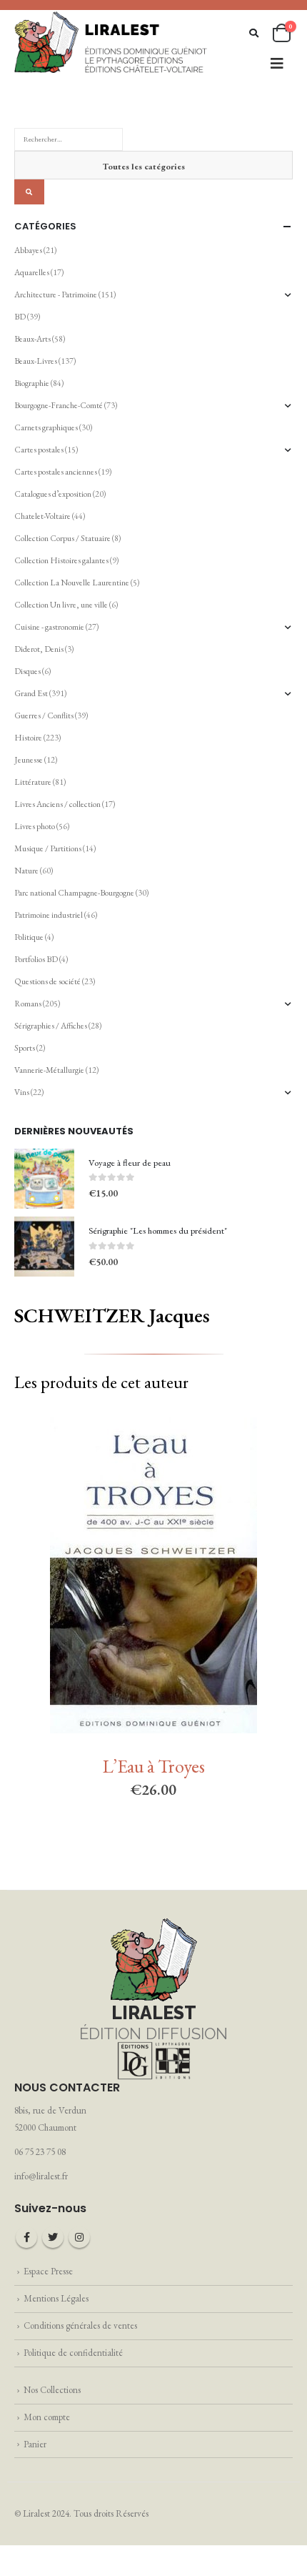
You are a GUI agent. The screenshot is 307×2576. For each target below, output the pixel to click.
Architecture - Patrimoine (56, 294)
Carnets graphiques (46, 427)
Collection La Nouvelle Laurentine (72, 583)
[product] (44, 1179)
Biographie (32, 383)
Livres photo (35, 826)
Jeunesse (29, 760)
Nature (26, 871)
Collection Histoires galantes (61, 560)
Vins (22, 1092)
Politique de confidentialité (73, 2353)
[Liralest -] (111, 41)
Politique (29, 937)
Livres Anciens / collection (57, 804)
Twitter (53, 2237)
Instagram (79, 2237)
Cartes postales (39, 450)
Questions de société (47, 981)
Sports (25, 1048)
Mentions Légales (56, 2298)
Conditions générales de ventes (80, 2325)
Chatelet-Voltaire (42, 516)
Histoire (28, 738)
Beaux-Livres (36, 361)
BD (20, 317)
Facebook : (26, 2237)
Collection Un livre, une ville (61, 605)
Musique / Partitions (48, 848)
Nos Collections (52, 2390)
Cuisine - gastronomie (49, 627)
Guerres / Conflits (44, 715)
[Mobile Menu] (277, 64)
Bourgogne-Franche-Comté (59, 405)
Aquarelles (32, 272)
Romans (28, 1004)
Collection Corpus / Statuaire (62, 538)
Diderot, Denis (39, 649)
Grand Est (31, 693)
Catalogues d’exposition (53, 494)
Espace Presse (48, 2271)
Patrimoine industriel (49, 915)
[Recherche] (29, 192)
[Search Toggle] (254, 33)
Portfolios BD (36, 959)
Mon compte (47, 2417)
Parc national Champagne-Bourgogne (74, 893)
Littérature (33, 782)
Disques (27, 671)
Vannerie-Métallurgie (49, 1070)
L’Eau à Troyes (154, 1766)
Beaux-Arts (32, 339)
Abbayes (28, 250)
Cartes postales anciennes (56, 472)
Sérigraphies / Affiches (51, 1026)
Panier (35, 2444)
